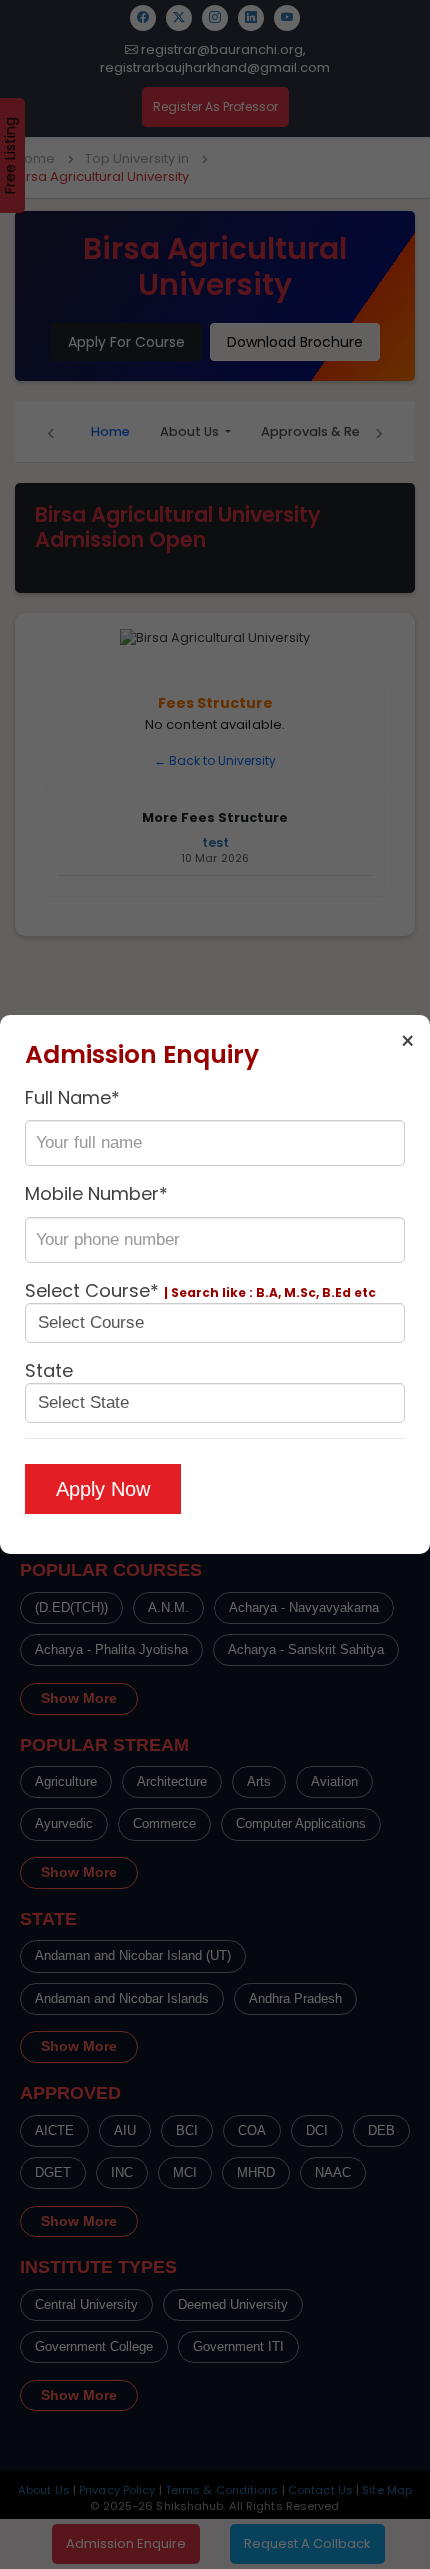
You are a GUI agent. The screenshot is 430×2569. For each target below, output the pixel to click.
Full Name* (72, 1097)
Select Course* (200, 1290)
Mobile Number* (96, 1193)
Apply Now (103, 1489)
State (49, 1370)
